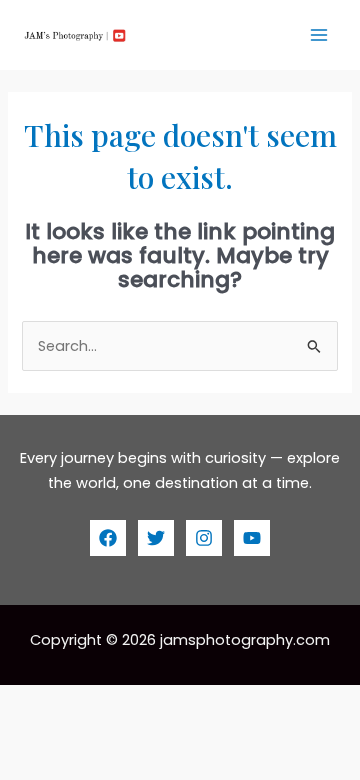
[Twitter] (156, 538)
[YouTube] (252, 538)
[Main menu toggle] (319, 35)
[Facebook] (108, 538)
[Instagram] (204, 538)
